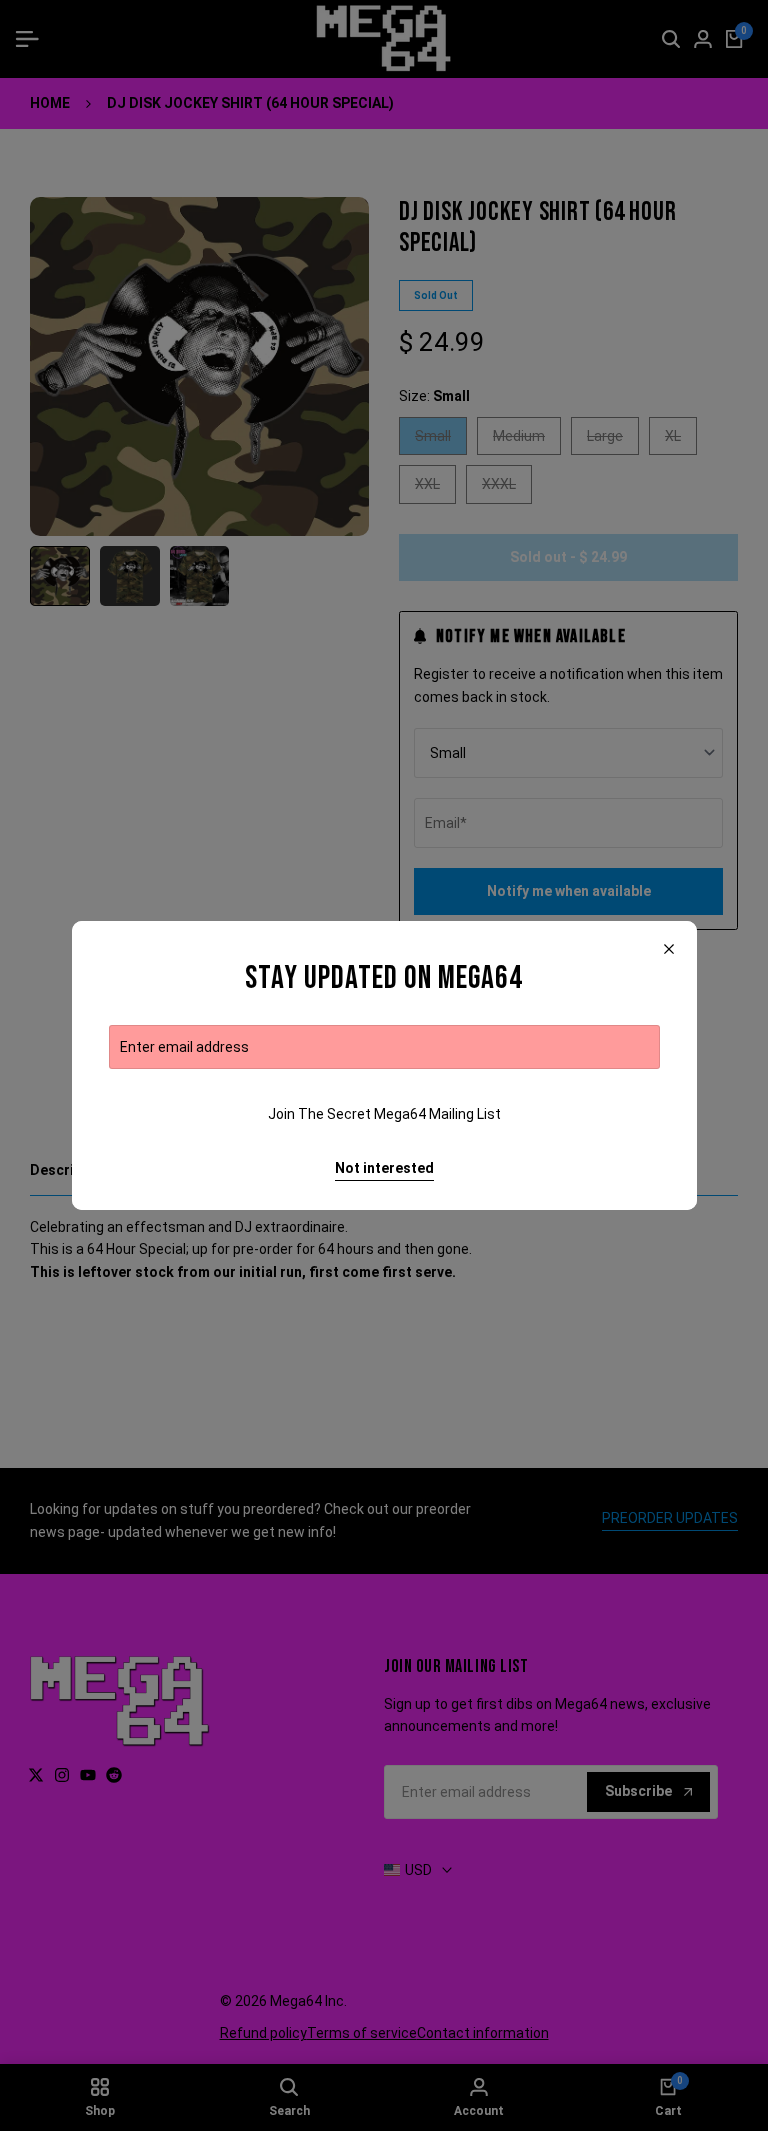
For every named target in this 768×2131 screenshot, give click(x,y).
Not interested (384, 1168)
